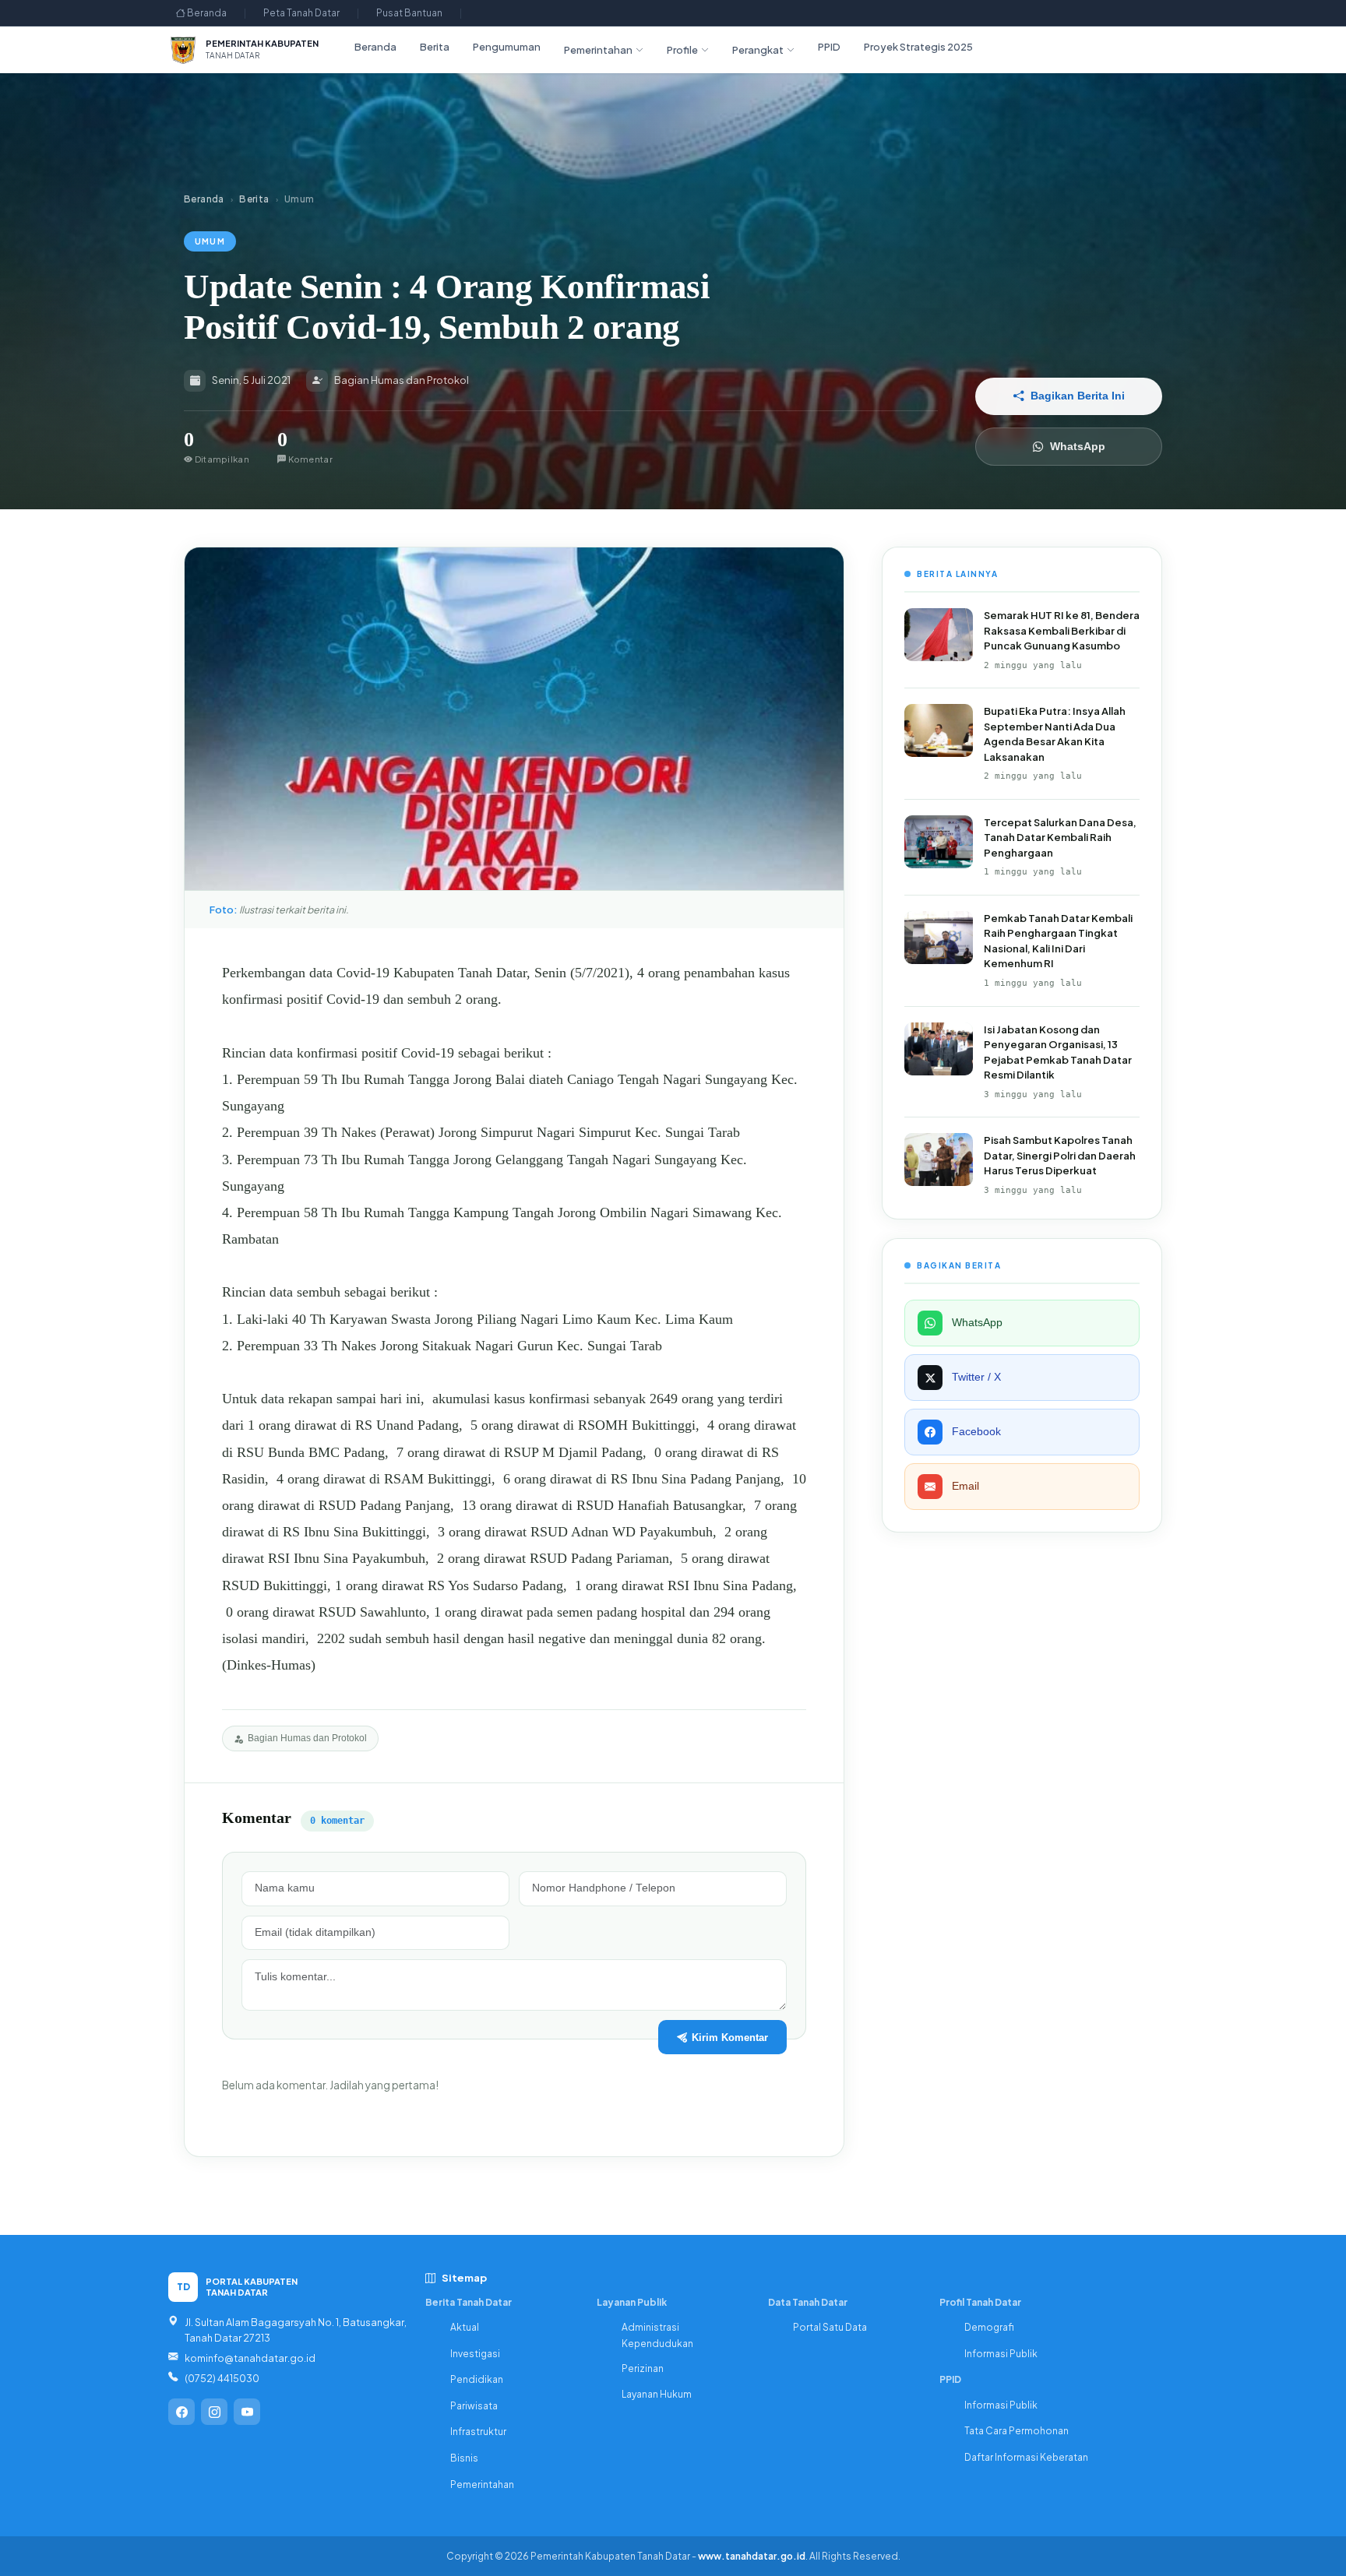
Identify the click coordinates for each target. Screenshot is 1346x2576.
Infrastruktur (478, 2432)
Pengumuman (507, 47)
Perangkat (758, 50)
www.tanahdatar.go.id (752, 2556)
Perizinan (643, 2368)
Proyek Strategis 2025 (918, 47)
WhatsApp (1078, 447)
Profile (682, 50)
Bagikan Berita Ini (1078, 396)
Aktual (465, 2327)
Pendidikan (477, 2379)
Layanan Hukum (657, 2394)
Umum (210, 241)
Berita (435, 47)
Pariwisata (474, 2406)
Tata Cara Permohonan (1017, 2431)
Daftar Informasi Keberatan (1026, 2457)
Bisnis (464, 2458)
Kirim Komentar (730, 2038)
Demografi (989, 2327)
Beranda (206, 13)
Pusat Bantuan (409, 13)
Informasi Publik (1001, 2354)
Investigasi (475, 2354)
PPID (829, 47)
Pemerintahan (598, 50)
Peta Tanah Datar (301, 13)
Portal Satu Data (830, 2327)
